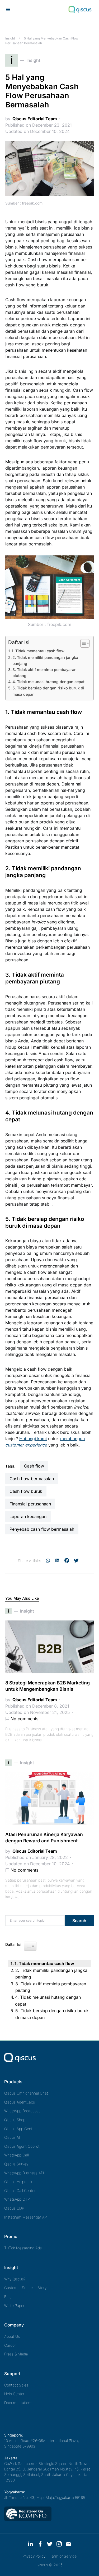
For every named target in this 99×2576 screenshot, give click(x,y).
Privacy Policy (34, 2556)
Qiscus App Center (20, 2129)
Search (79, 1921)
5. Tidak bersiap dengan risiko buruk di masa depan (48, 691)
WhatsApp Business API (24, 2173)
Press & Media (16, 2354)
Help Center (14, 2394)
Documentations (18, 2403)
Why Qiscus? (15, 2279)
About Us (12, 2336)
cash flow (34, 1466)
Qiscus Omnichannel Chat (26, 2093)
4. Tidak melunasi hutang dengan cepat (48, 682)
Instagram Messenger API (26, 2217)
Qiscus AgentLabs (20, 2102)
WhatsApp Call (16, 2155)
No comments (24, 1719)
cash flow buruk (26, 1491)
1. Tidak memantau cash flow (38, 651)
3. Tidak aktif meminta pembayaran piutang (44, 673)
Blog (8, 2297)
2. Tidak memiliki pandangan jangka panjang (45, 660)
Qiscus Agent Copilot (22, 2146)
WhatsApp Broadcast (22, 2111)
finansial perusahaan (30, 1504)
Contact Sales (16, 2385)
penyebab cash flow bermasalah (42, 1529)
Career (10, 2345)
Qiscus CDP (14, 2208)
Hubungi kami (33, 1439)
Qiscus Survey (16, 2164)
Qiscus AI (12, 2137)
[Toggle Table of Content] (82, 643)
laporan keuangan (28, 1516)
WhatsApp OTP (17, 2199)
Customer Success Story (25, 2288)
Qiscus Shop (15, 2120)
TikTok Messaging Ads (23, 2248)
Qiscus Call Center (20, 2190)
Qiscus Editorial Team (35, 119)
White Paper (14, 2306)
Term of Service (63, 2556)
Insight (10, 38)
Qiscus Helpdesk (18, 2182)
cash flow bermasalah (32, 1479)
